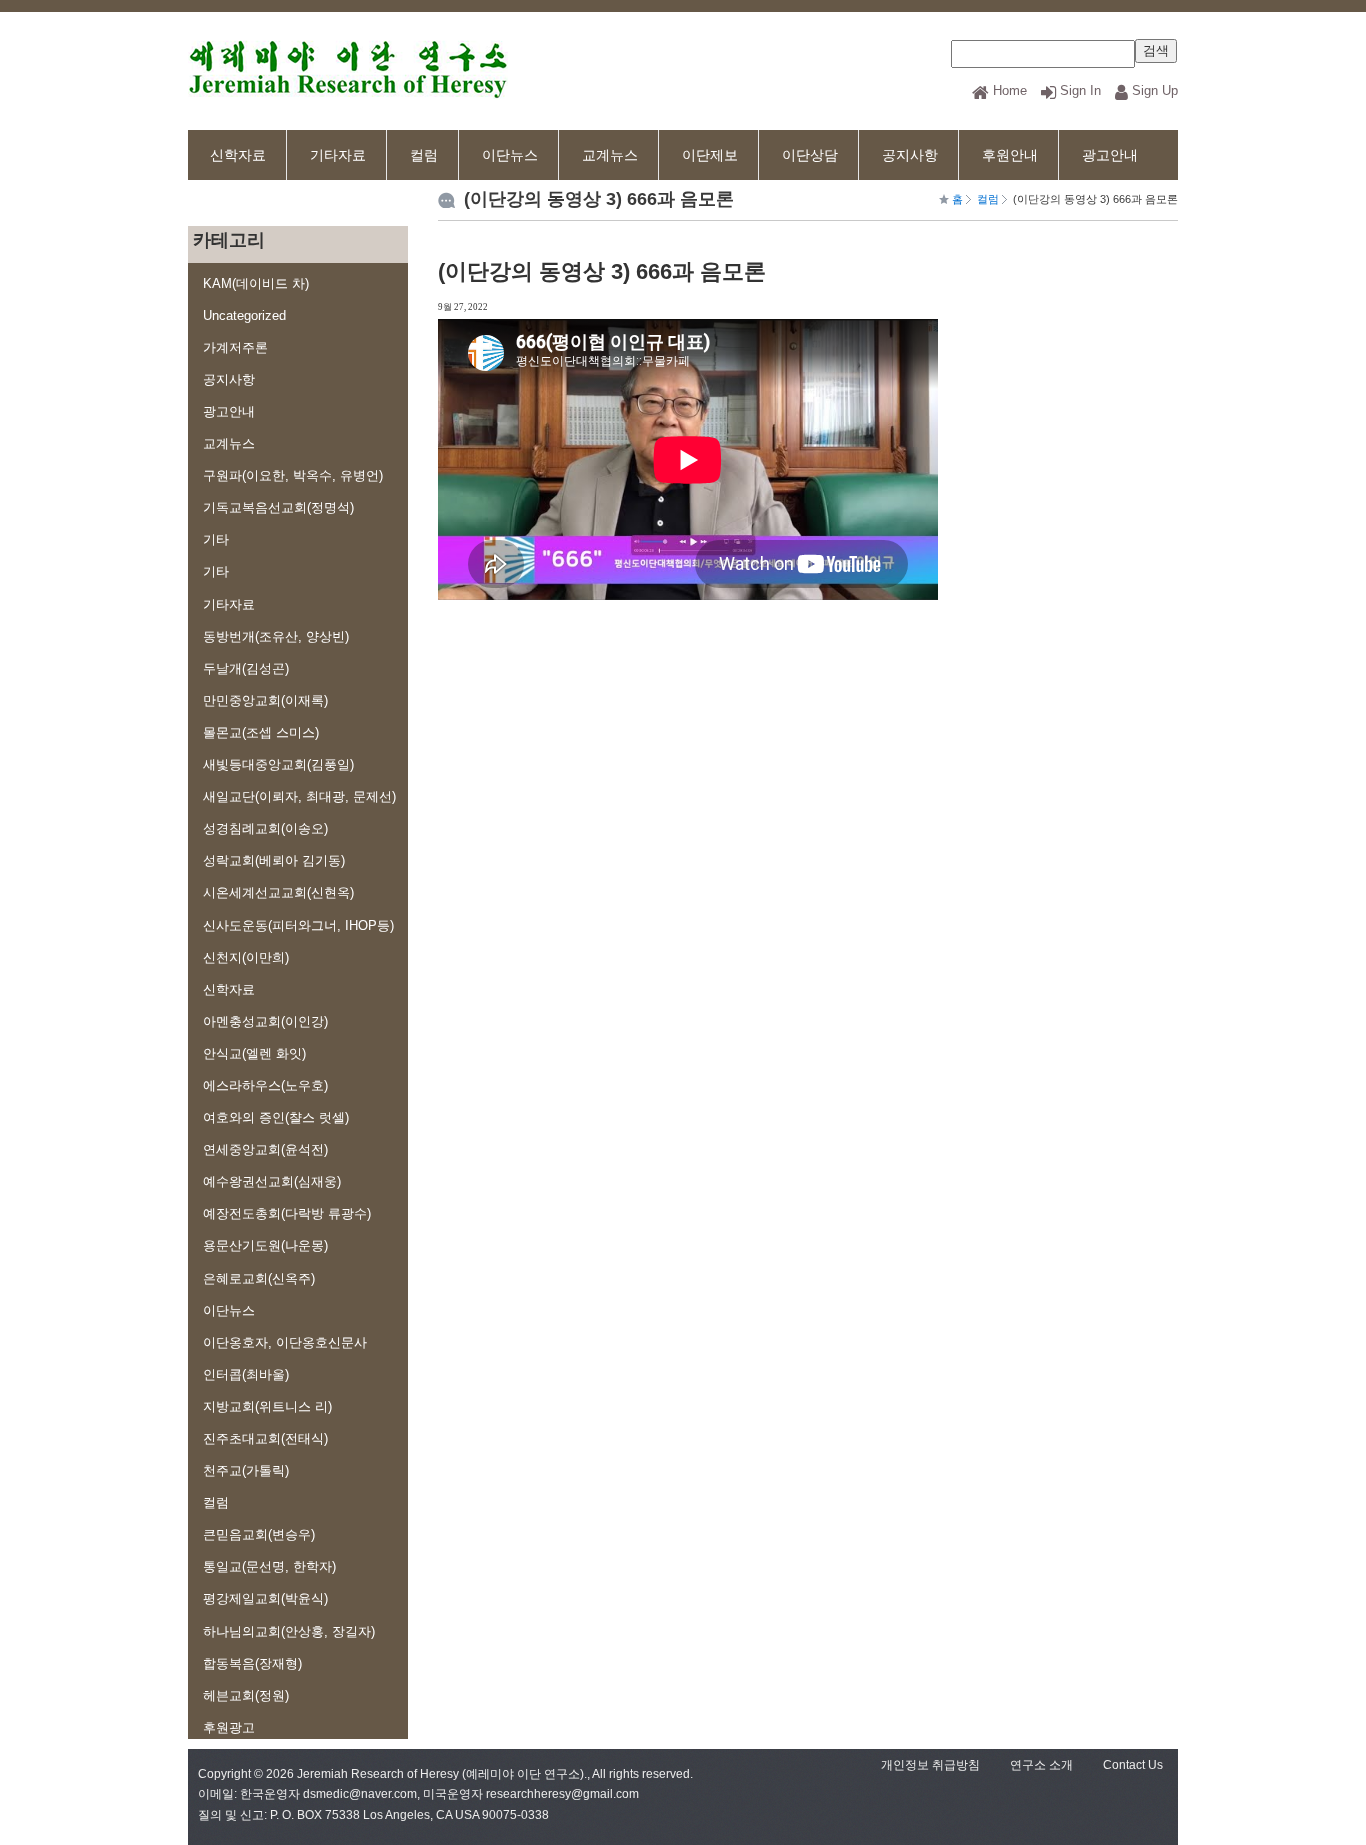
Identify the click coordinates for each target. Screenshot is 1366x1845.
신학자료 (238, 155)
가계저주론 (235, 347)
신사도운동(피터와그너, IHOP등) (298, 925)
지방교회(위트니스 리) (267, 1406)
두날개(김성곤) (246, 668)
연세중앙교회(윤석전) (265, 1149)
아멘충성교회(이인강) (265, 1021)
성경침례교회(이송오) (265, 828)
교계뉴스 (610, 155)
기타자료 (338, 155)
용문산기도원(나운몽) (265, 1245)
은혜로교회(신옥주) (259, 1278)
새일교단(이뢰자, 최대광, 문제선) (299, 796)
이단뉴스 (510, 155)
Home (1010, 90)
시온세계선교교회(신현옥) (278, 892)
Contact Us (1133, 1765)
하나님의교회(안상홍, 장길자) (289, 1631)
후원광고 (229, 1727)
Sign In (1080, 90)
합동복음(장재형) (252, 1663)
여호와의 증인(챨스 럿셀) (276, 1117)
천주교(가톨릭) (246, 1470)
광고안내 (1110, 155)
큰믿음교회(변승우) (259, 1534)
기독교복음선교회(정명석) (278, 507)
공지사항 (910, 155)
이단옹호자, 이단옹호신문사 (285, 1342)
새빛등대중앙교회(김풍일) (278, 764)
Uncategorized (244, 315)
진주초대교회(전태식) (265, 1438)
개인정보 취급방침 (930, 1765)
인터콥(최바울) (246, 1374)
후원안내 (1010, 155)
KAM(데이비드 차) (256, 283)
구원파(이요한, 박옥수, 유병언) (293, 475)
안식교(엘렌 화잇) (254, 1053)
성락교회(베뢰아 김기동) (274, 860)
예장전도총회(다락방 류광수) (287, 1213)
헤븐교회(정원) (246, 1695)
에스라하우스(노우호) (265, 1085)
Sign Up (1155, 90)
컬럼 (424, 155)
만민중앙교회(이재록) (265, 700)
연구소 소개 (1041, 1765)
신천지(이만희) (246, 957)
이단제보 (710, 155)
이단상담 (810, 155)
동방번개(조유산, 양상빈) (276, 636)
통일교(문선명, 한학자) (269, 1566)
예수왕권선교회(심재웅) (272, 1181)
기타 (216, 539)
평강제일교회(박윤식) (265, 1598)
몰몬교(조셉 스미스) (261, 732)
